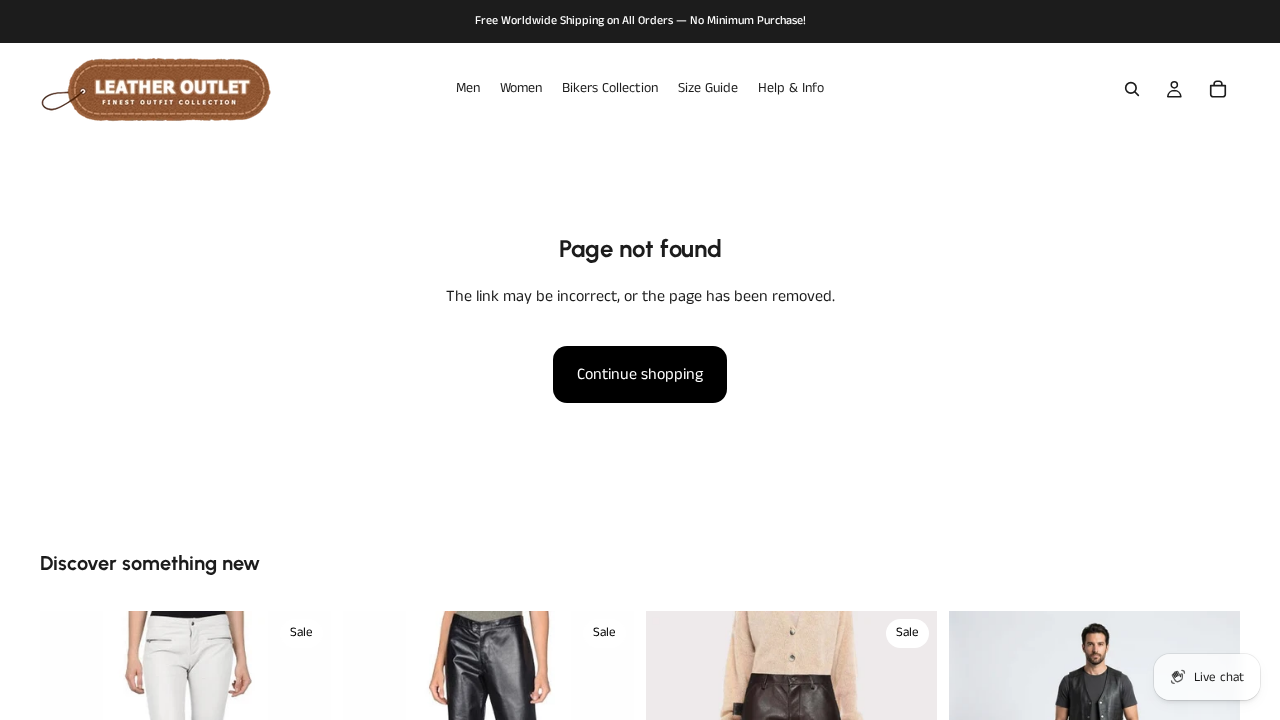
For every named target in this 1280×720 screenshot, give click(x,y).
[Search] (1132, 89)
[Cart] (1218, 89)
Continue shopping (640, 374)
